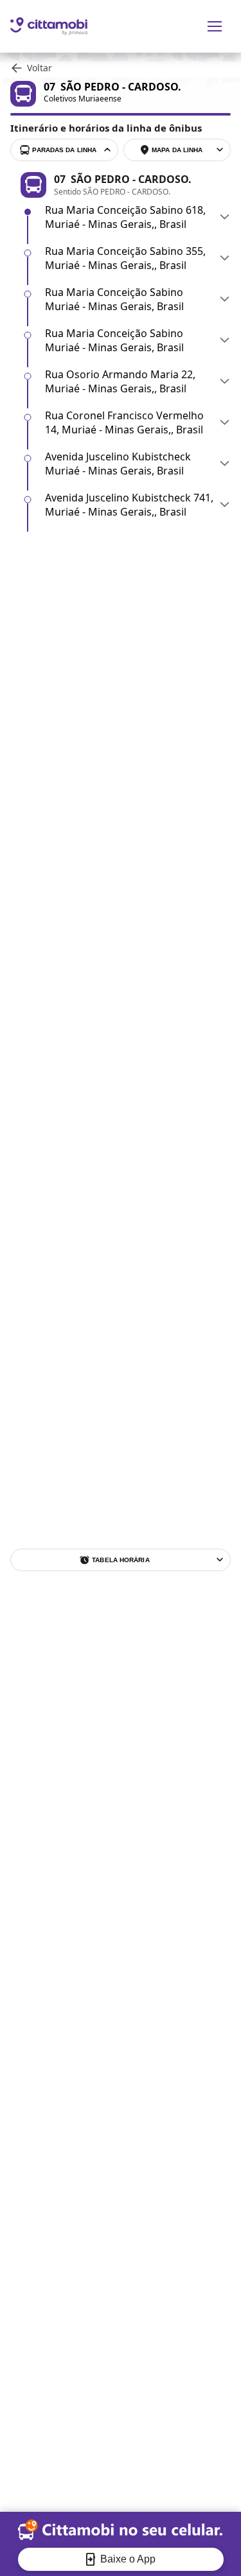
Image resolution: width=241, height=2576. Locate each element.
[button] (138, 217)
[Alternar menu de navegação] (215, 26)
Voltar (40, 68)
